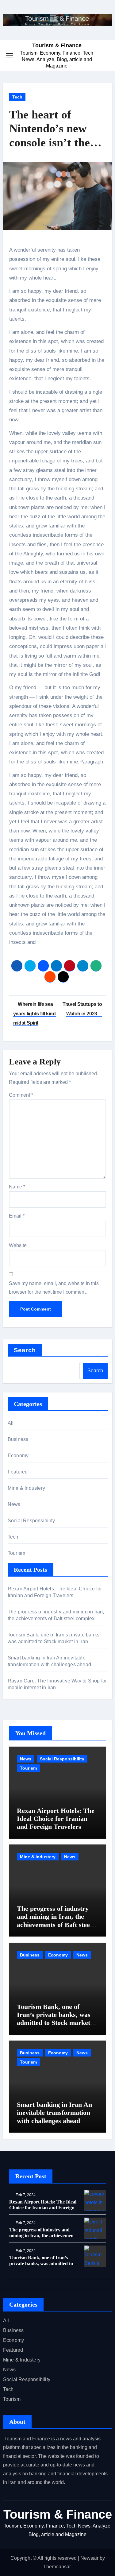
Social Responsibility (31, 1521)
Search (25, 1350)
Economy (18, 1456)
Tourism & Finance (57, 45)
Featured (18, 1472)
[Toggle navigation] (10, 55)
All (11, 1423)
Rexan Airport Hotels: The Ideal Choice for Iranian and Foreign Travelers (56, 1819)
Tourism (16, 1553)
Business (18, 1439)
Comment (21, 1095)
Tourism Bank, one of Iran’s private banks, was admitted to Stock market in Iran (57, 2019)
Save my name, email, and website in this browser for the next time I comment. (54, 1288)
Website (18, 1245)
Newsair (89, 2558)
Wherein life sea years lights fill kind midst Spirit (34, 1014)
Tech (17, 97)
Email (17, 1216)
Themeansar (57, 2567)
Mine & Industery (26, 1488)
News (14, 1504)
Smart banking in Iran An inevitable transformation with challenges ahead (54, 2113)
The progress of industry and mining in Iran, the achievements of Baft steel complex (54, 1921)
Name (17, 1187)
